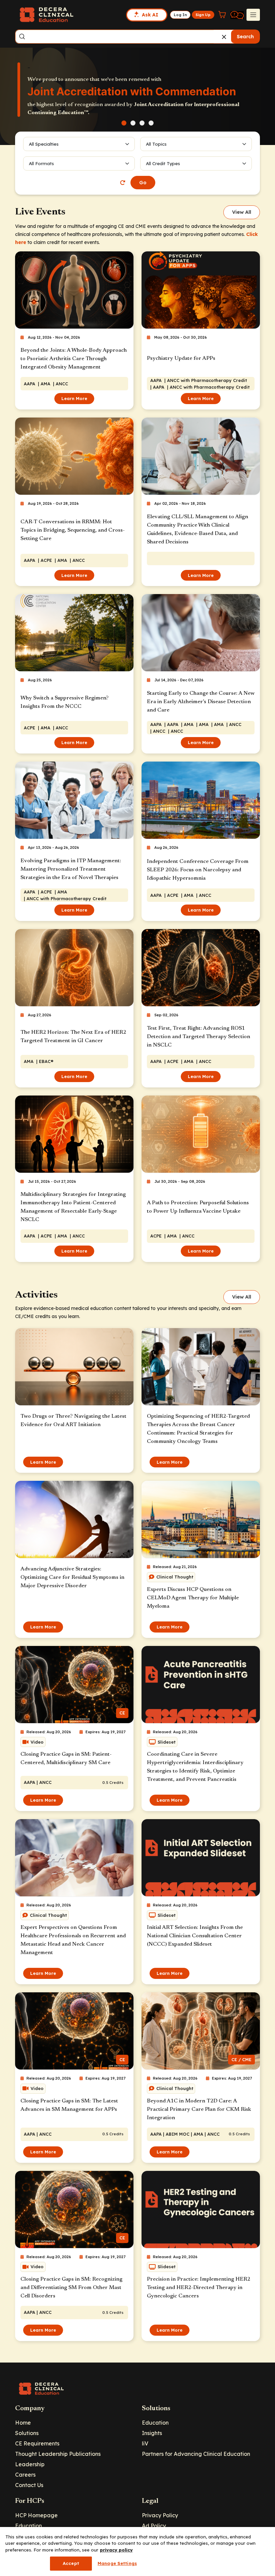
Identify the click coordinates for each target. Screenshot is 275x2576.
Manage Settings (117, 2563)
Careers (25, 2475)
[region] (137, 2551)
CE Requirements (37, 2443)
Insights (152, 2433)
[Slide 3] (142, 123)
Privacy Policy (160, 2515)
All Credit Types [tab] (163, 163)
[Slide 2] (133, 123)
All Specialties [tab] (44, 144)
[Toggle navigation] (253, 15)
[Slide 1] (124, 123)
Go (143, 183)
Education (155, 2423)
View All (242, 212)
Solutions (27, 2433)
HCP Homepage (36, 2515)
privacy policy (116, 2550)
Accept (71, 2563)
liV (145, 2443)
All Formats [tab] (42, 163)
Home (23, 2423)
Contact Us (29, 2485)
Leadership (30, 2464)
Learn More (74, 398)
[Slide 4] (151, 123)
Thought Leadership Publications (58, 2454)
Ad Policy (154, 2526)
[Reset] (123, 183)
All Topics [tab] (156, 144)
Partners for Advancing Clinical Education (196, 2454)
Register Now (53, 107)
